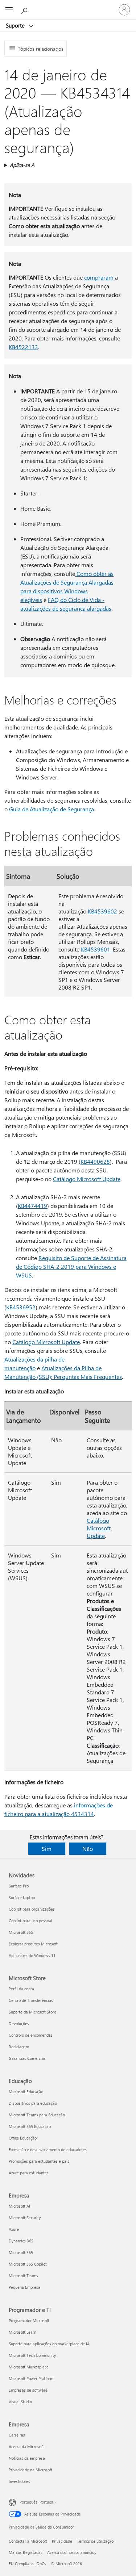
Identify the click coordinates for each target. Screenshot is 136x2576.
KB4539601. (96, 949)
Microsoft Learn (22, 2332)
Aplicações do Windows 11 (32, 1955)
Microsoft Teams (23, 2276)
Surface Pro (19, 1886)
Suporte (16, 25)
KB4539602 (102, 911)
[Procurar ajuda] (25, 9)
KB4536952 (21, 1307)
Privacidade (62, 2541)
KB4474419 (32, 1206)
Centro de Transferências (31, 2000)
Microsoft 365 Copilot (28, 2264)
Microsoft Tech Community (32, 2355)
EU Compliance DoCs (27, 2564)
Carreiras (17, 2435)
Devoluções (19, 2023)
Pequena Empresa (24, 2287)
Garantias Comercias (27, 2058)
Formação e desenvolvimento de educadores (48, 2150)
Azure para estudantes (29, 2173)
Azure (14, 2229)
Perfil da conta (21, 1989)
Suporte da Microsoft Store (32, 2012)
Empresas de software (28, 2390)
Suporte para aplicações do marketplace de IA (49, 2344)
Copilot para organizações (32, 1909)
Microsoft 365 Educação (30, 2126)
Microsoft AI (19, 2206)
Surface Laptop (22, 1897)
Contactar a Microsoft (28, 2541)
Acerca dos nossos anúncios (72, 2552)
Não (88, 1849)
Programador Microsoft (29, 2320)
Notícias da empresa (27, 2458)
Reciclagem (19, 2047)
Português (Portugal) (38, 2502)
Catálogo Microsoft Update (87, 1179)
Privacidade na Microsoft (30, 2470)
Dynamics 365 (21, 2241)
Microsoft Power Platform (31, 2378)
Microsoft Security (25, 2218)
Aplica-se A (22, 165)
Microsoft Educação (26, 2092)
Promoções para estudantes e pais (39, 2161)
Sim (47, 1849)
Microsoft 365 (21, 1932)
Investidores (19, 2481)
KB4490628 (95, 1161)
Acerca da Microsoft (26, 2447)
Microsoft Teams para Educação (37, 2115)
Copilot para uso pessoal (30, 1921)
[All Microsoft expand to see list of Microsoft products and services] (9, 10)
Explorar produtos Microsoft (33, 1944)
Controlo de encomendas (31, 2035)
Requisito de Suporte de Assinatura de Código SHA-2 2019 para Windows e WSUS (71, 1266)
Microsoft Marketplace (29, 2367)
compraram (99, 277)
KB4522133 (23, 347)
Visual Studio (20, 2402)
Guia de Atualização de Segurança (51, 809)
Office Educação (23, 2138)
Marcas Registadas (26, 2552)
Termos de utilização (95, 2541)
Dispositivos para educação (33, 2103)
